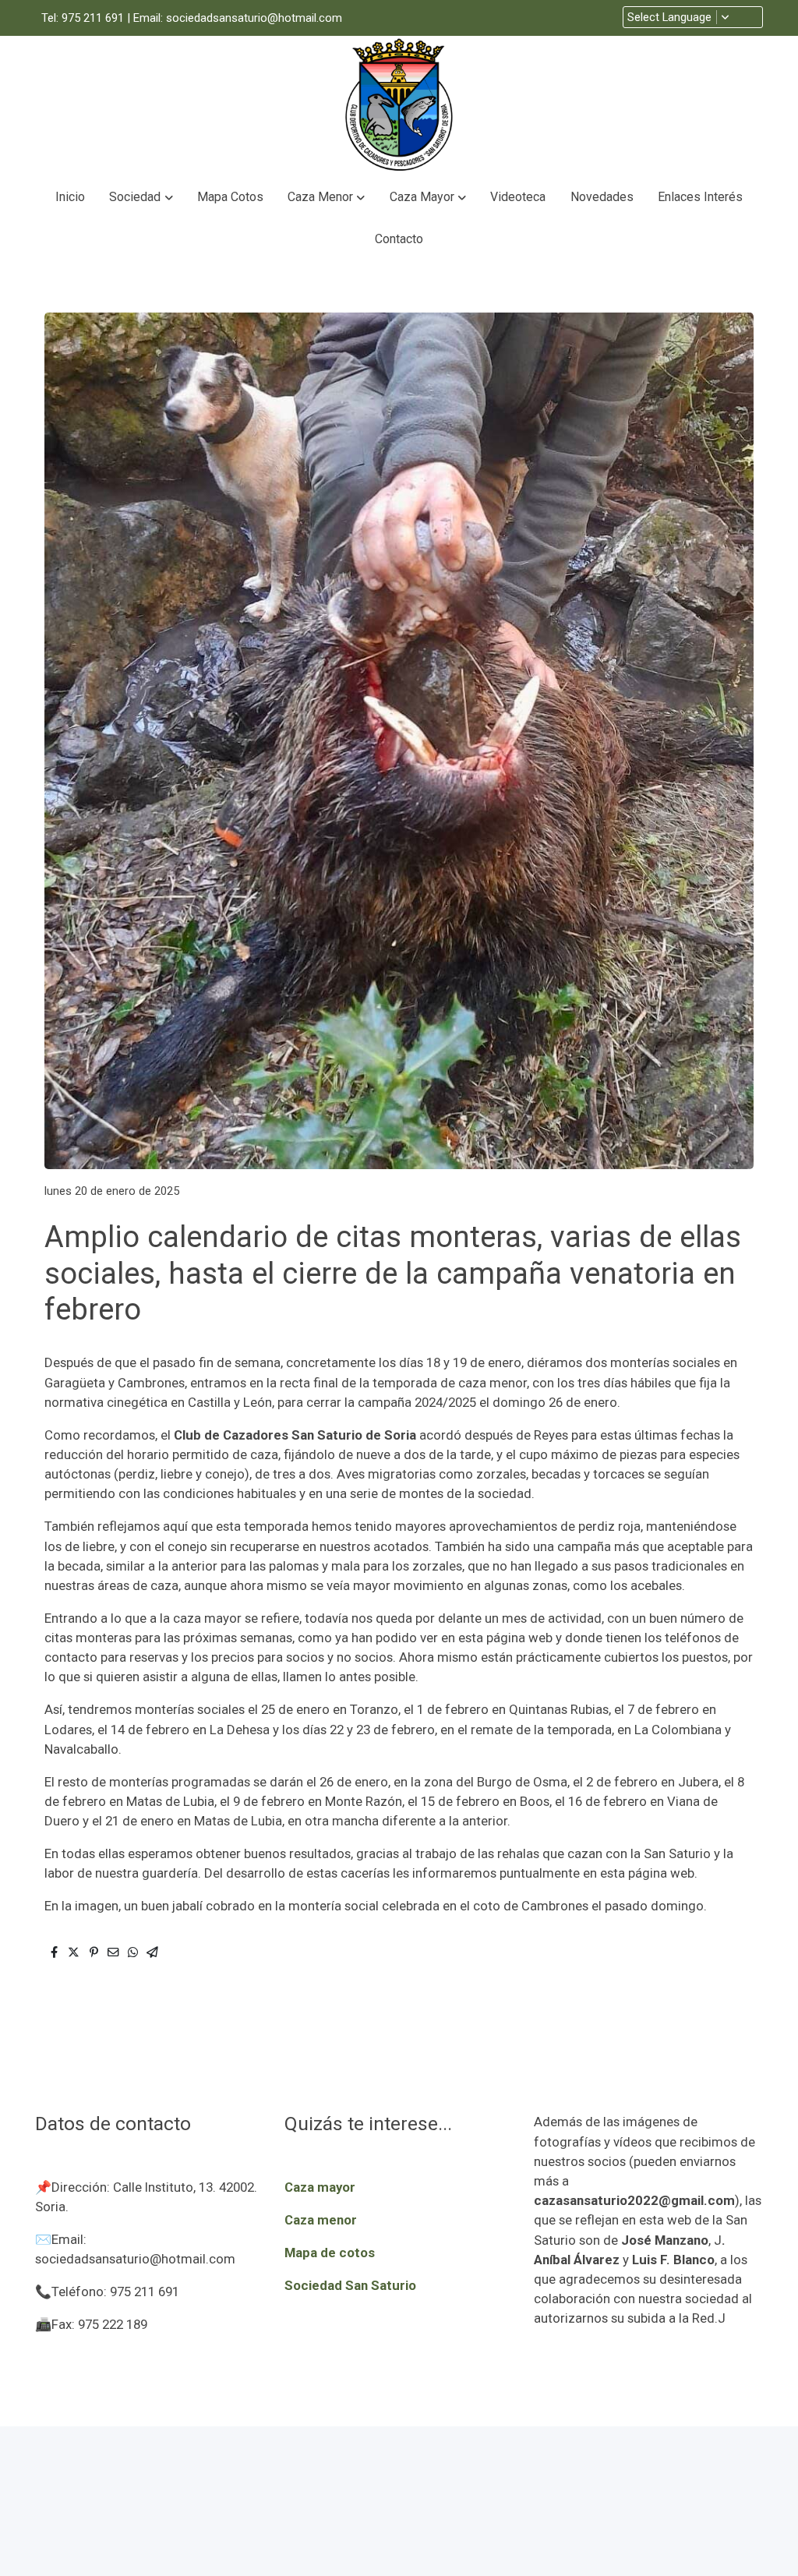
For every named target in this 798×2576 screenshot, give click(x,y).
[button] (141, 197)
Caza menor (321, 2220)
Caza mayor (320, 2187)
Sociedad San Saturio (350, 2285)
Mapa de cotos (330, 2253)
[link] (399, 106)
